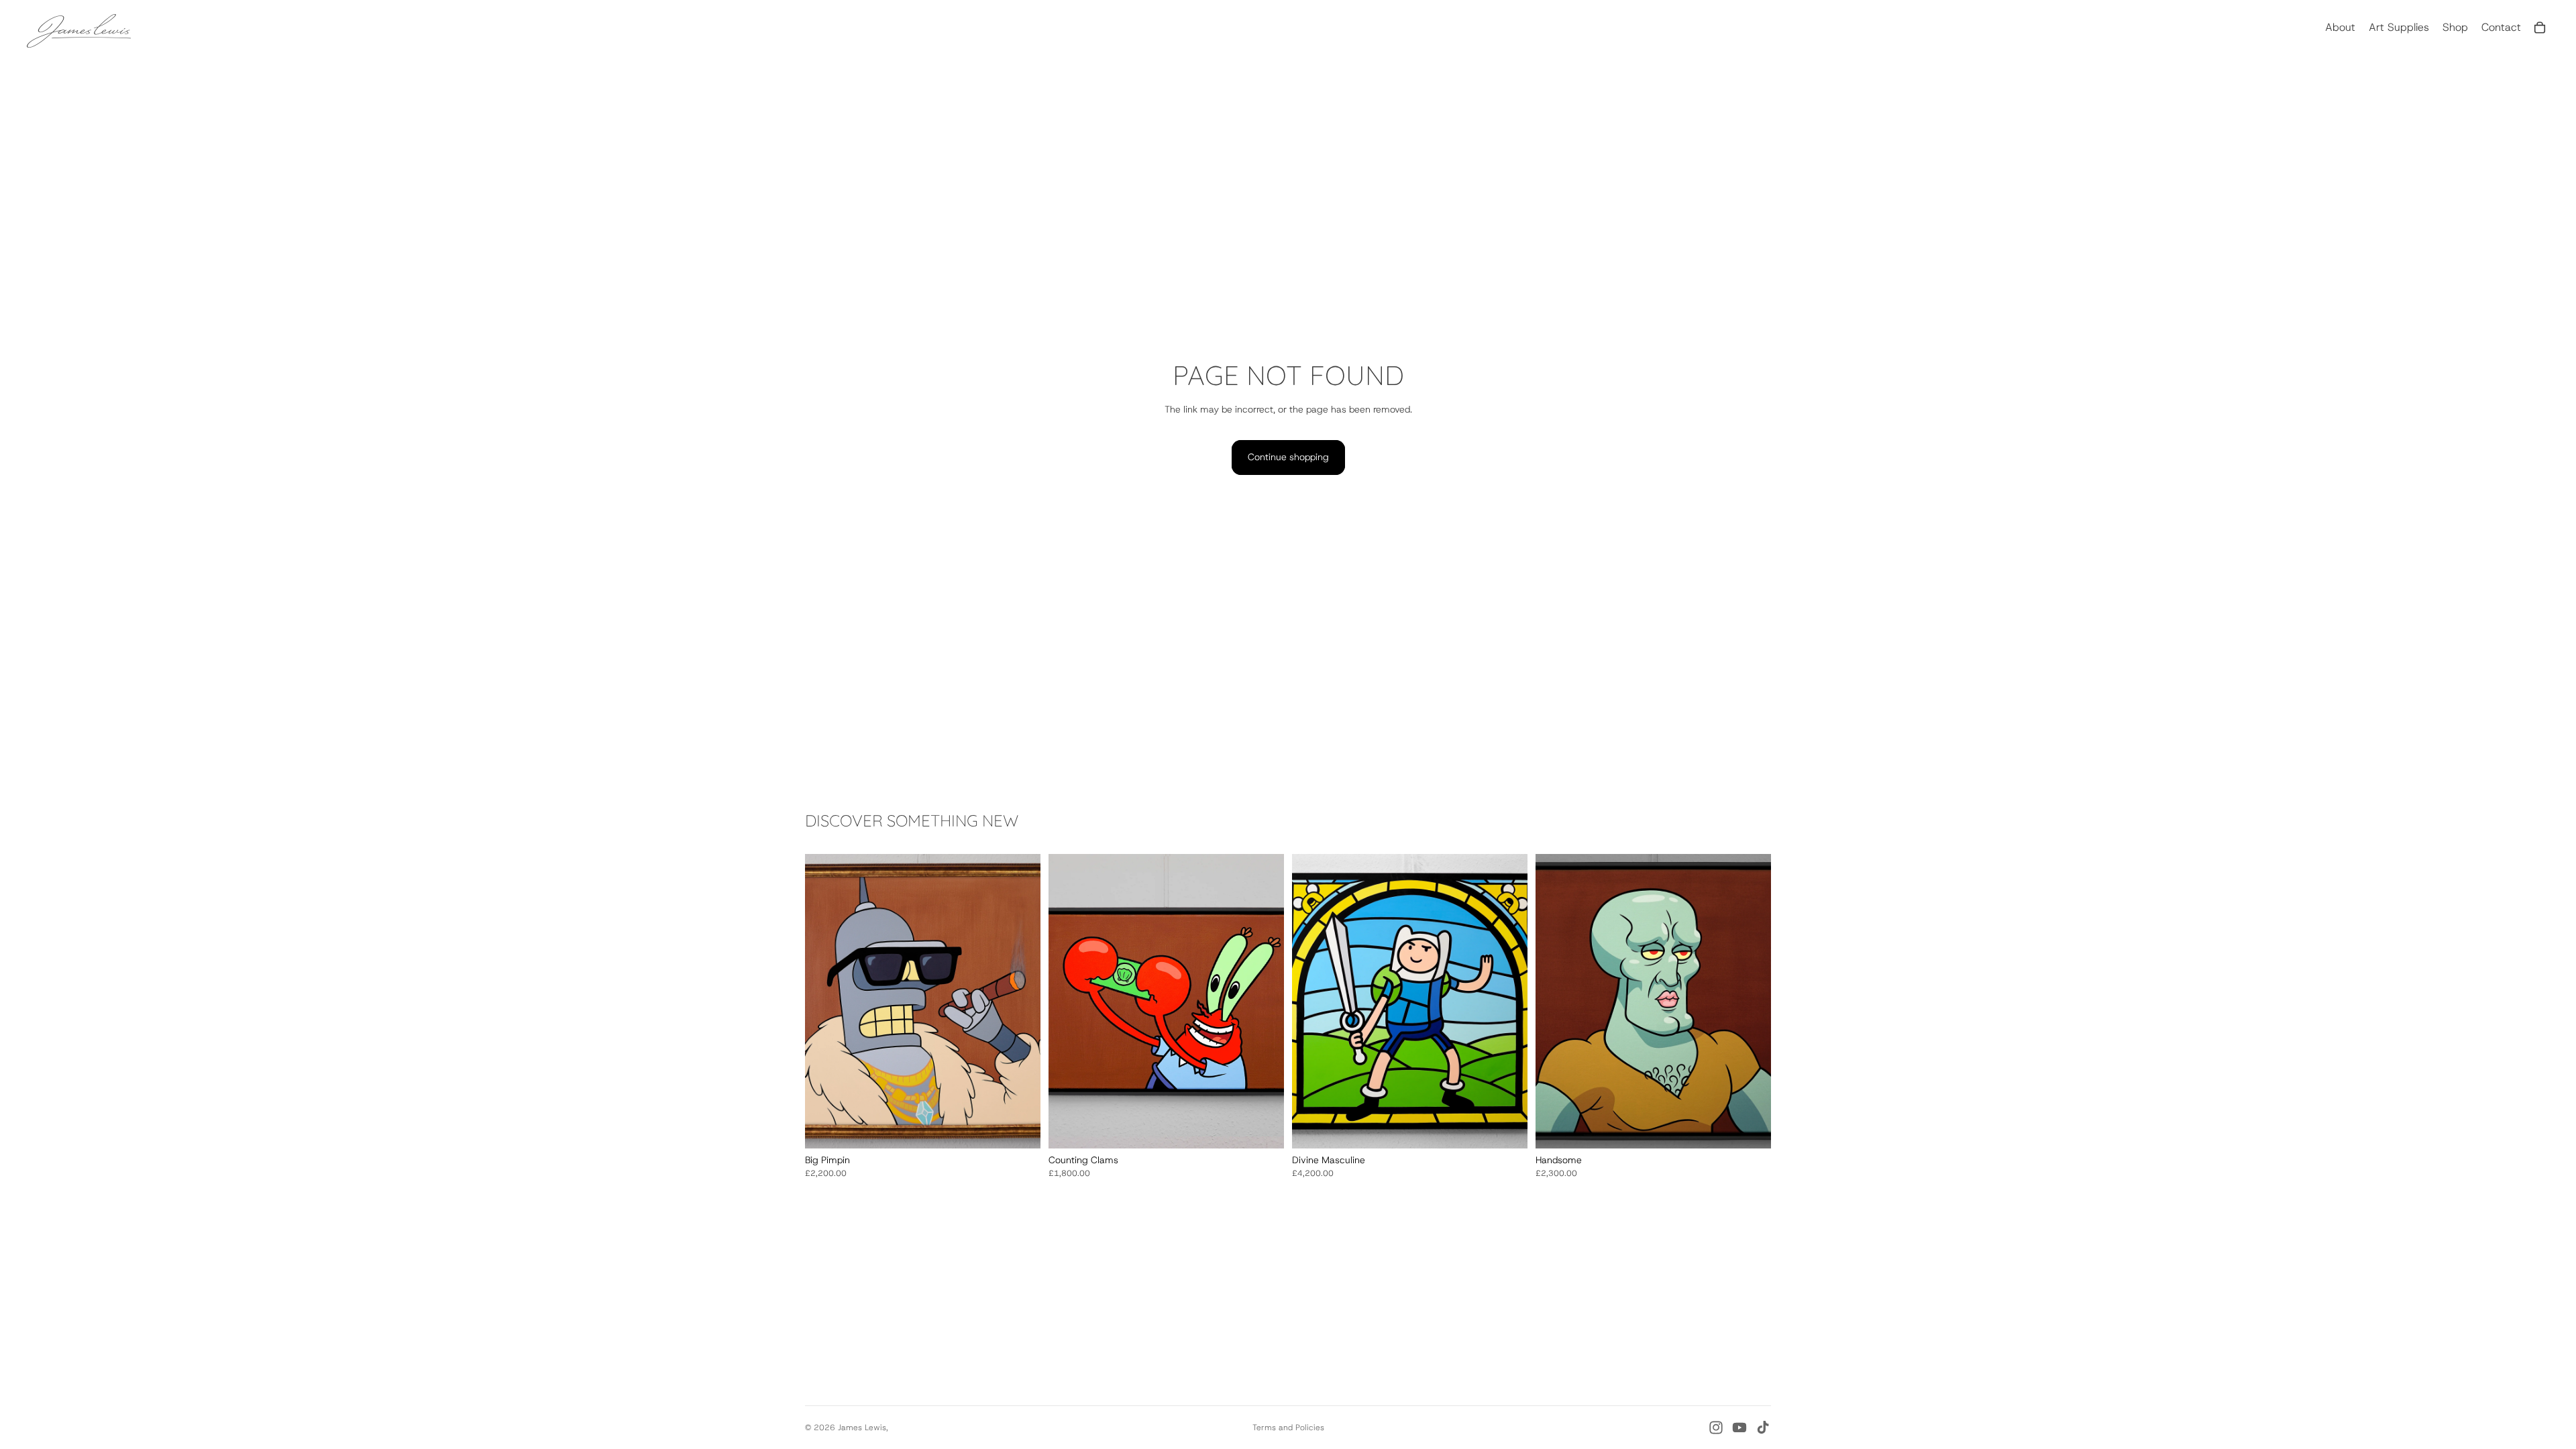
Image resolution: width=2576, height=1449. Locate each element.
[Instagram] (1716, 1428)
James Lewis (862, 1428)
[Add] (1020, 1128)
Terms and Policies (1288, 1428)
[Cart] (2540, 28)
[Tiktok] (1763, 1428)
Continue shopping (1288, 457)
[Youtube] (1739, 1428)
